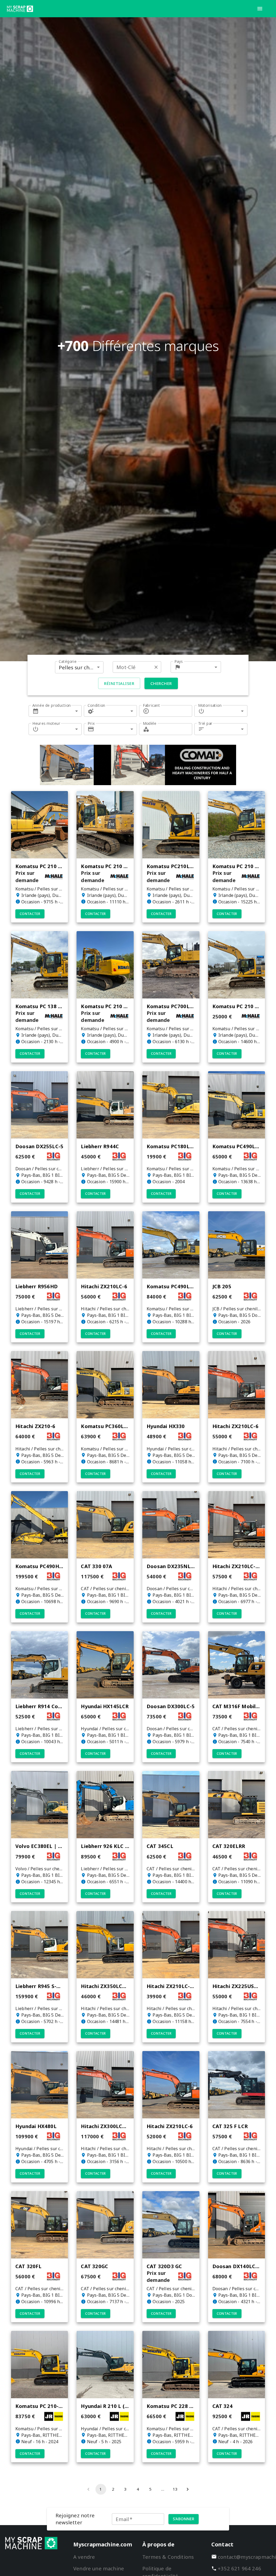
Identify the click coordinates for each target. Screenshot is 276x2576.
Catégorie (68, 661)
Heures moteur (46, 723)
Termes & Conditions (168, 2557)
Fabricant (151, 705)
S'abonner (184, 2519)
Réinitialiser (119, 683)
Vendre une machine (99, 2568)
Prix (91, 723)
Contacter (30, 914)
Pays (179, 661)
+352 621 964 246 (239, 2568)
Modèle (150, 723)
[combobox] (79, 667)
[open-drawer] (260, 9)
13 (175, 2489)
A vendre (84, 2557)
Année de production (52, 705)
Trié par (205, 723)
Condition (96, 705)
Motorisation (210, 705)
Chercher (161, 683)
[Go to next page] (188, 2489)
